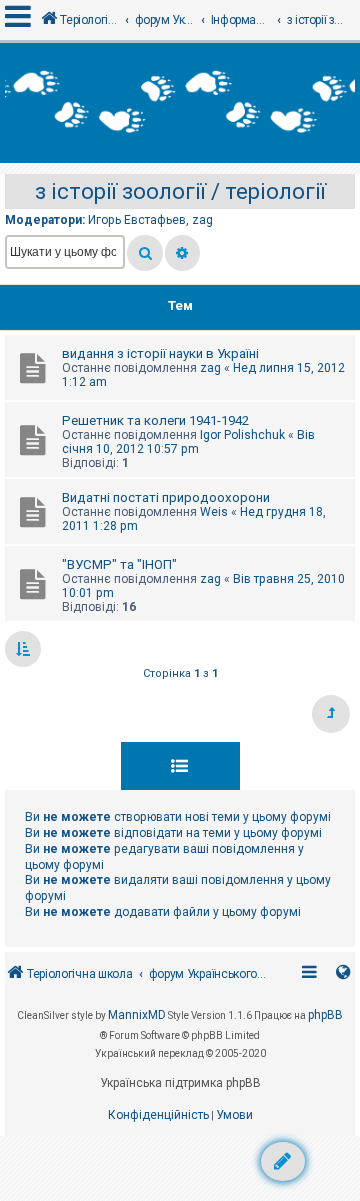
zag (202, 220)
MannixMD (137, 1015)
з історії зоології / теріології (180, 191)
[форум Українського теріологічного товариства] (180, 103)
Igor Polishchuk (242, 435)
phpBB (325, 1015)
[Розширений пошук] (182, 253)
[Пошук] (145, 253)
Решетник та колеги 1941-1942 (155, 420)
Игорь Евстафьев (137, 220)
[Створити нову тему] (283, 1161)
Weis (214, 512)
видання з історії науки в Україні (160, 353)
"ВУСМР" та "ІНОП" (119, 564)
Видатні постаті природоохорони (166, 497)
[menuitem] (158, 1116)
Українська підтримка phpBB (180, 1083)
